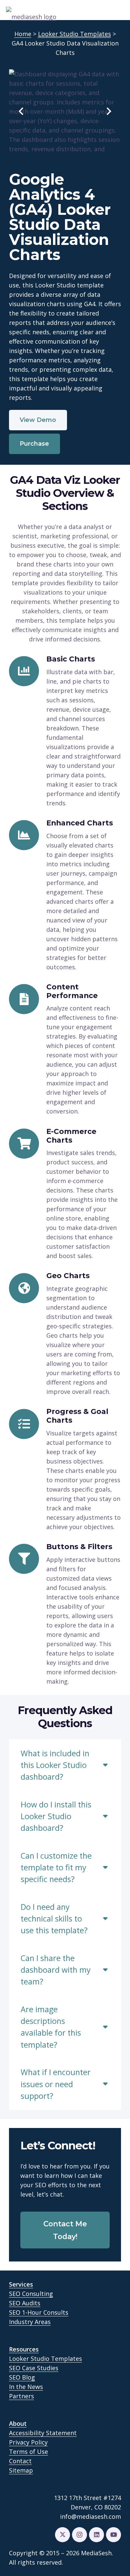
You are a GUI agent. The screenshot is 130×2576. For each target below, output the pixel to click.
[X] (62, 2535)
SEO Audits (25, 2303)
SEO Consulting (31, 2294)
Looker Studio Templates (45, 2359)
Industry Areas (30, 2322)
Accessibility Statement (43, 2433)
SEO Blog (22, 2377)
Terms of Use (28, 2452)
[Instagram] (79, 2535)
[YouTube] (113, 2535)
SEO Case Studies (34, 2368)
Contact (20, 2461)
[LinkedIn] (96, 2535)
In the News (26, 2387)
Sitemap (21, 2470)
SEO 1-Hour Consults (39, 2312)
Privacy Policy (28, 2442)
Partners (21, 2396)
